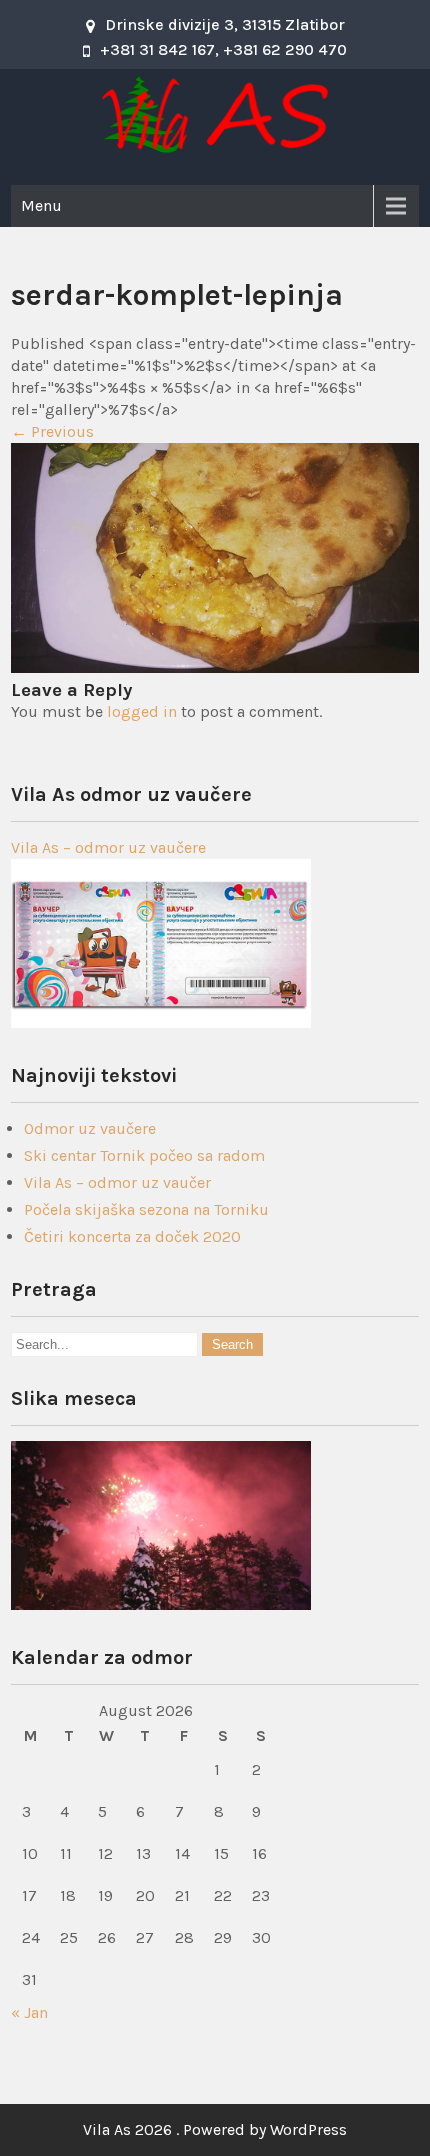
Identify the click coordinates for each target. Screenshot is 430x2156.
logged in (142, 711)
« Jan (29, 2012)
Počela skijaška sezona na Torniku (146, 1209)
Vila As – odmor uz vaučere (108, 847)
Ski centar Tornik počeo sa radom (144, 1155)
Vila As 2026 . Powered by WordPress (215, 2129)
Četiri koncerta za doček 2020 (132, 1236)
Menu (41, 205)
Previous (52, 431)
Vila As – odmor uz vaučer (117, 1182)
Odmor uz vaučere (90, 1128)
